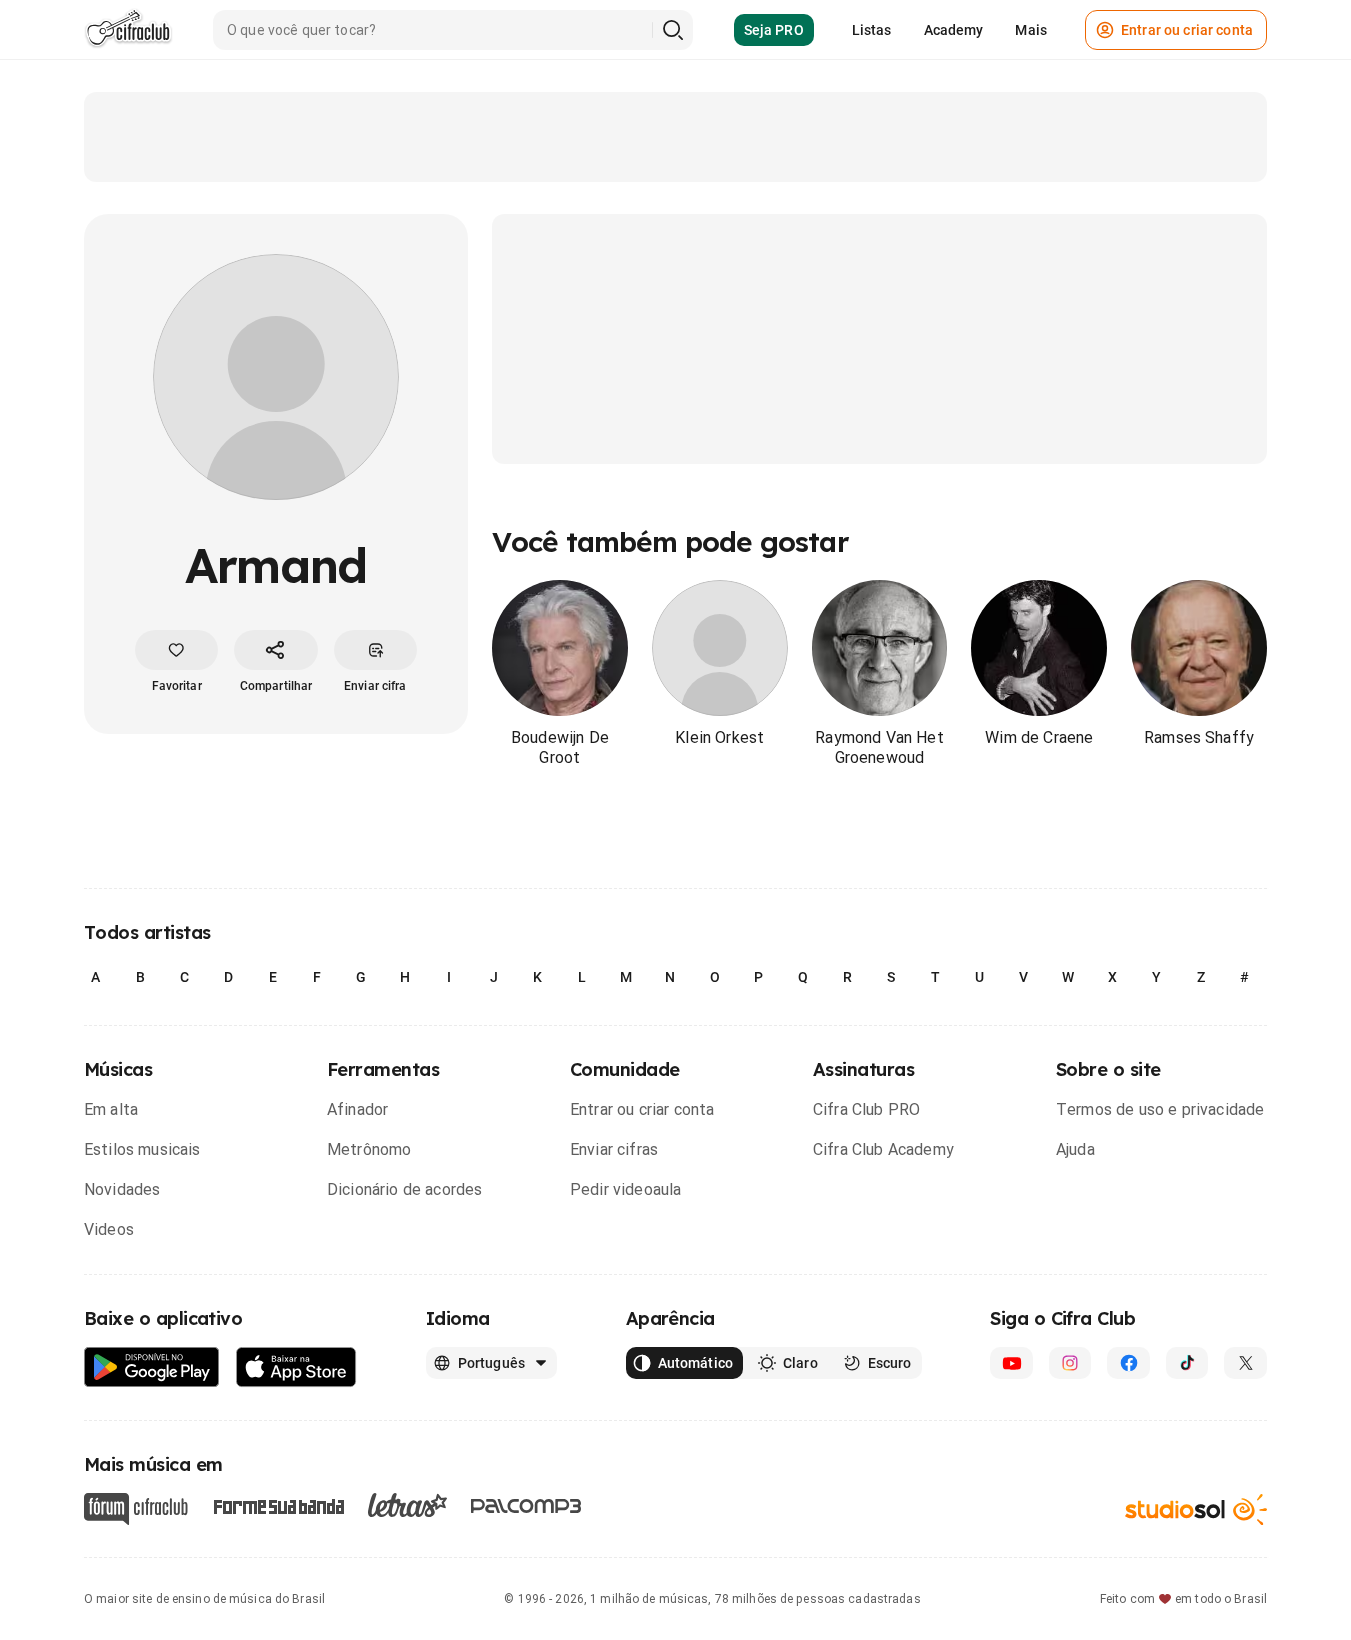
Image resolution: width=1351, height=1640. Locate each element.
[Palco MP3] (526, 1506)
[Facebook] (1128, 1363)
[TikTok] (1187, 1363)
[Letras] (407, 1505)
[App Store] (296, 1367)
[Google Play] (152, 1367)
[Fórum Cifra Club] (136, 1509)
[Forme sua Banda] (278, 1504)
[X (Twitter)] (1245, 1363)
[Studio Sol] (1196, 1508)
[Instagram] (1070, 1363)
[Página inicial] (128, 30)
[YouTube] (1011, 1363)
